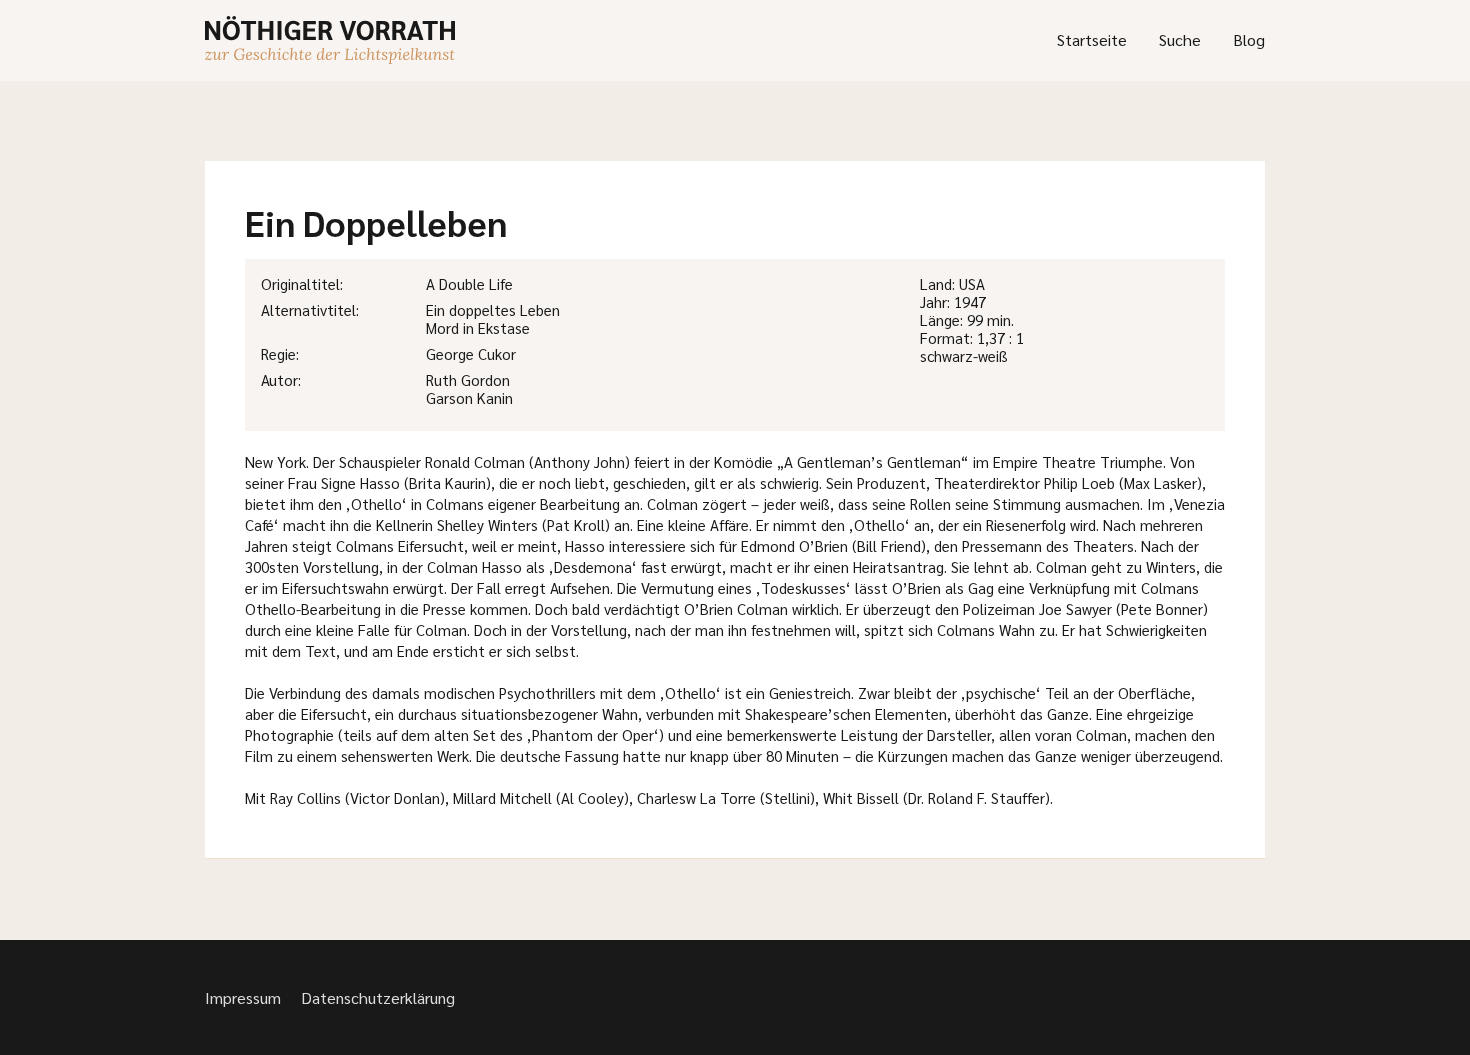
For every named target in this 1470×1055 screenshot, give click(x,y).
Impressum (243, 997)
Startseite (1092, 39)
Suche (1180, 39)
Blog (1249, 39)
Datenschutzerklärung (378, 997)
